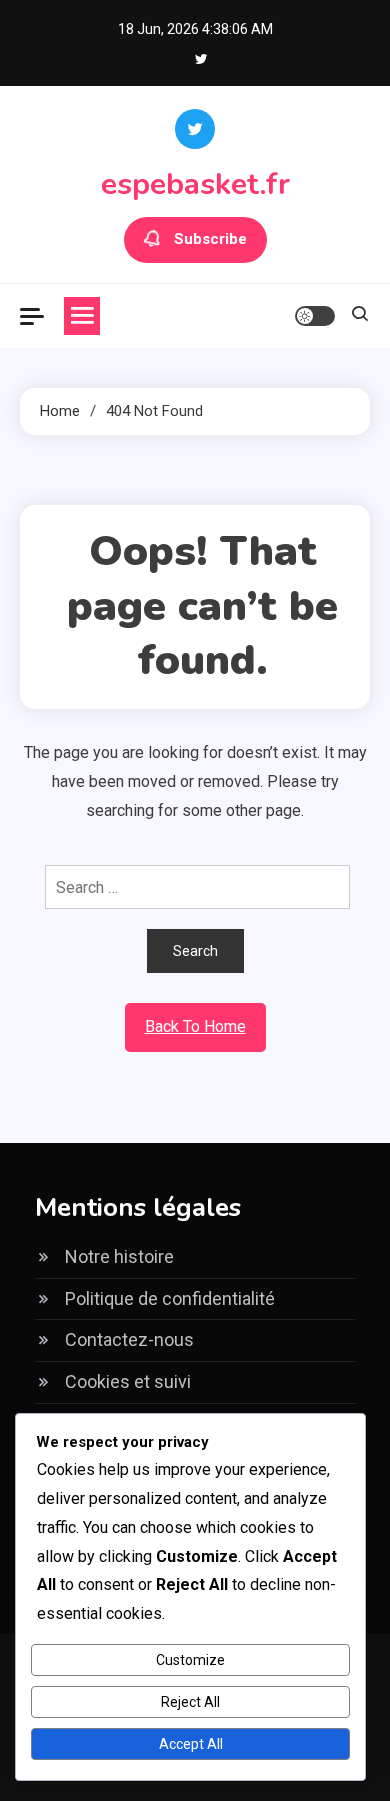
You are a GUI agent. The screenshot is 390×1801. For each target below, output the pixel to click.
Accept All (191, 1744)
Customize (190, 1660)
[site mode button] (315, 316)
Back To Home (195, 1026)
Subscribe (210, 239)
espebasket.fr (195, 184)
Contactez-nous (129, 1339)
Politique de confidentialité (170, 1298)
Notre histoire (119, 1256)
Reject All (190, 1702)
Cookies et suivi (128, 1381)
